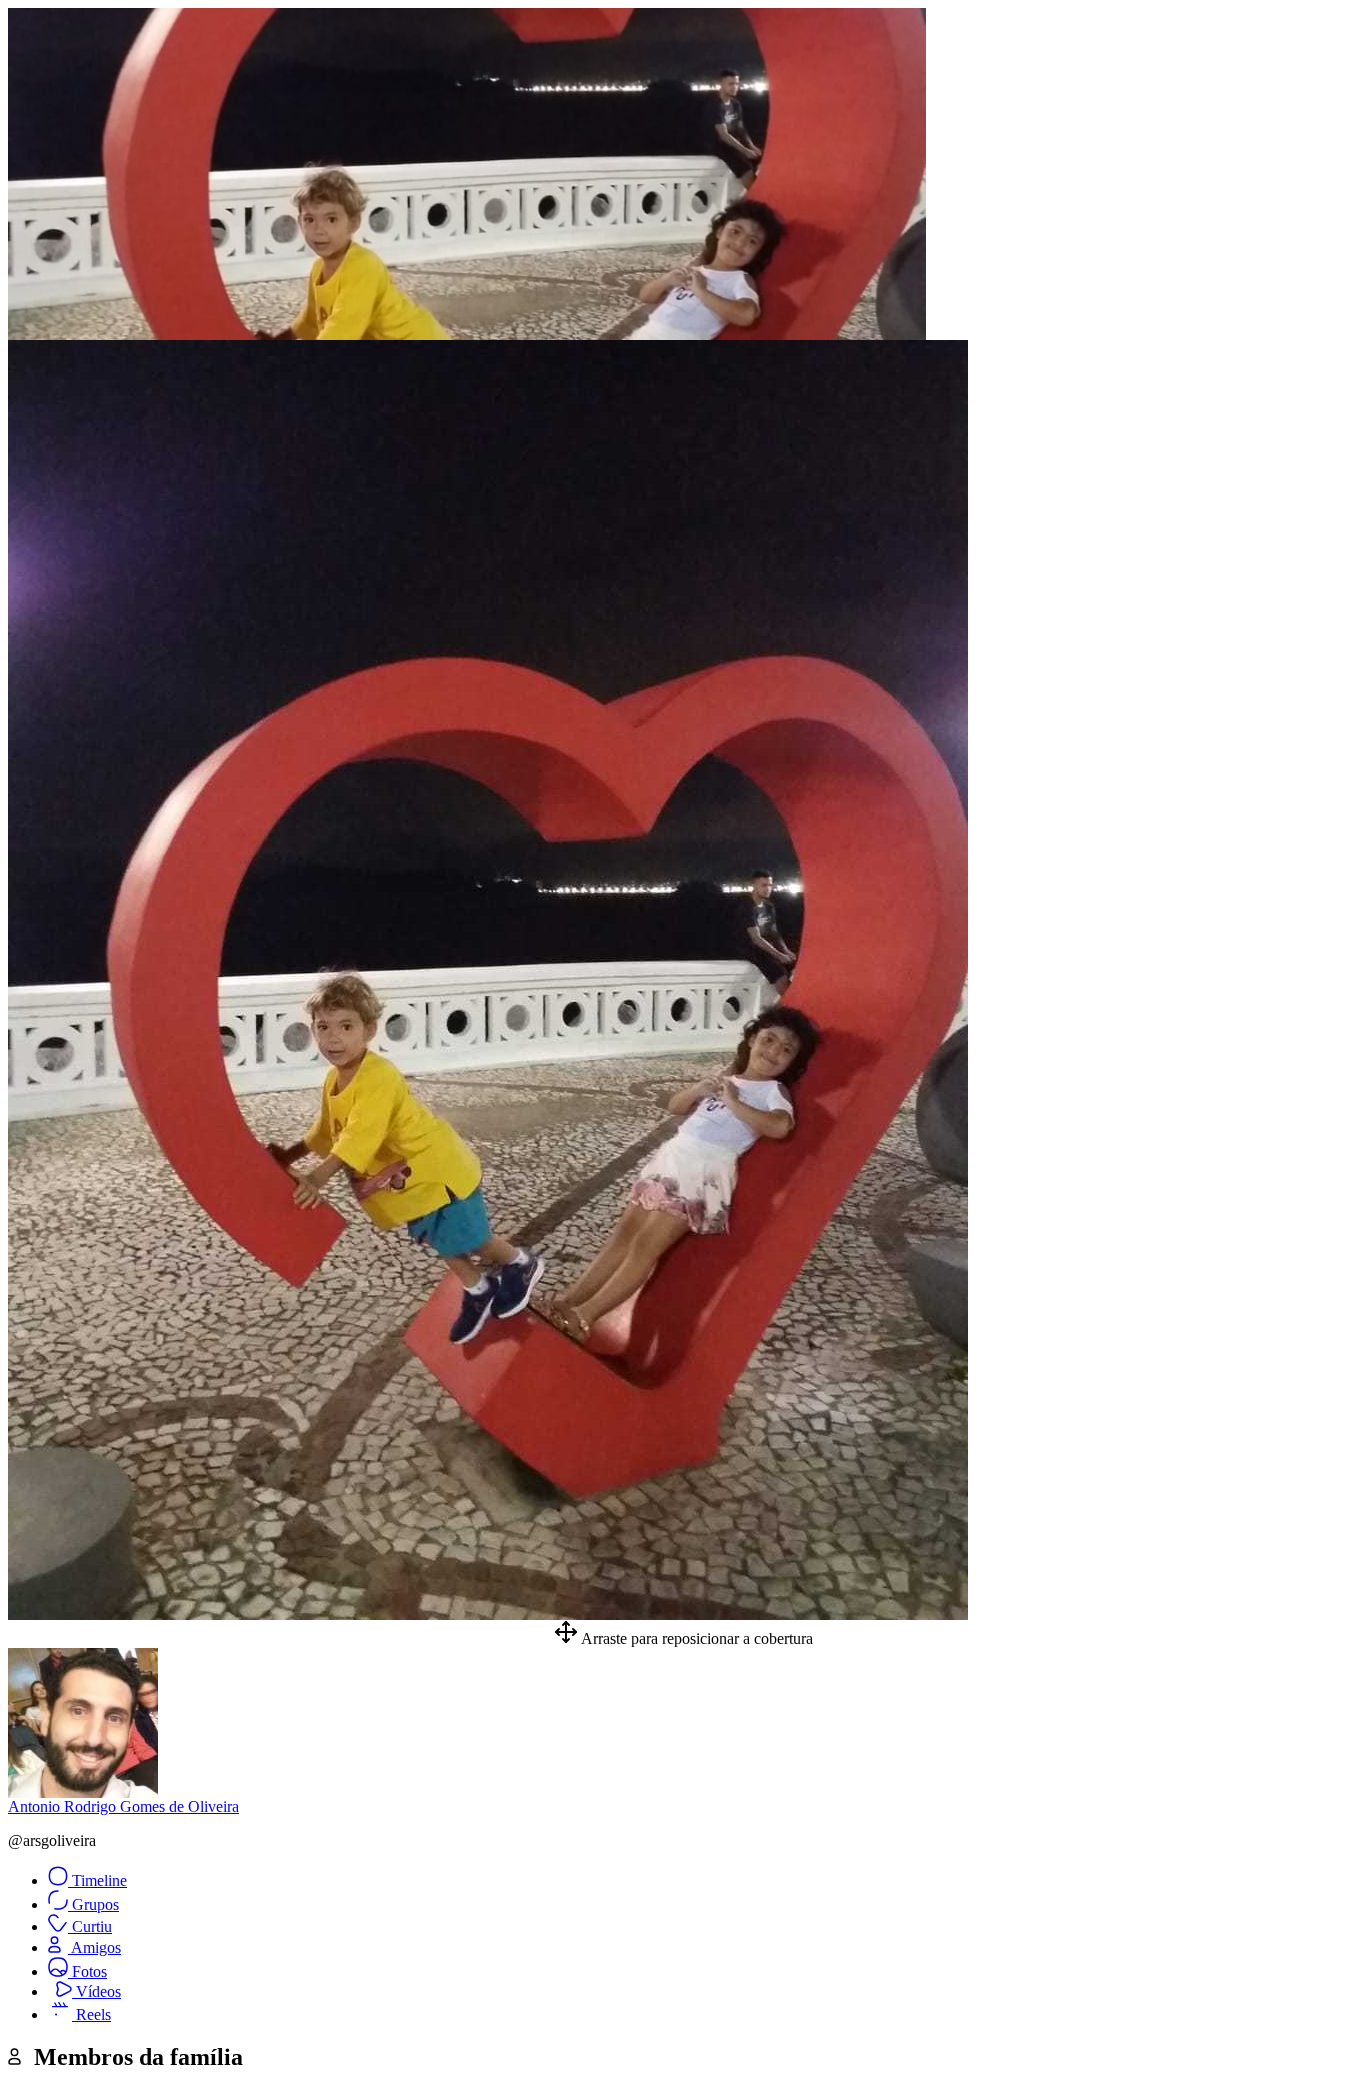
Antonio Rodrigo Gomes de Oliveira (123, 1806)
